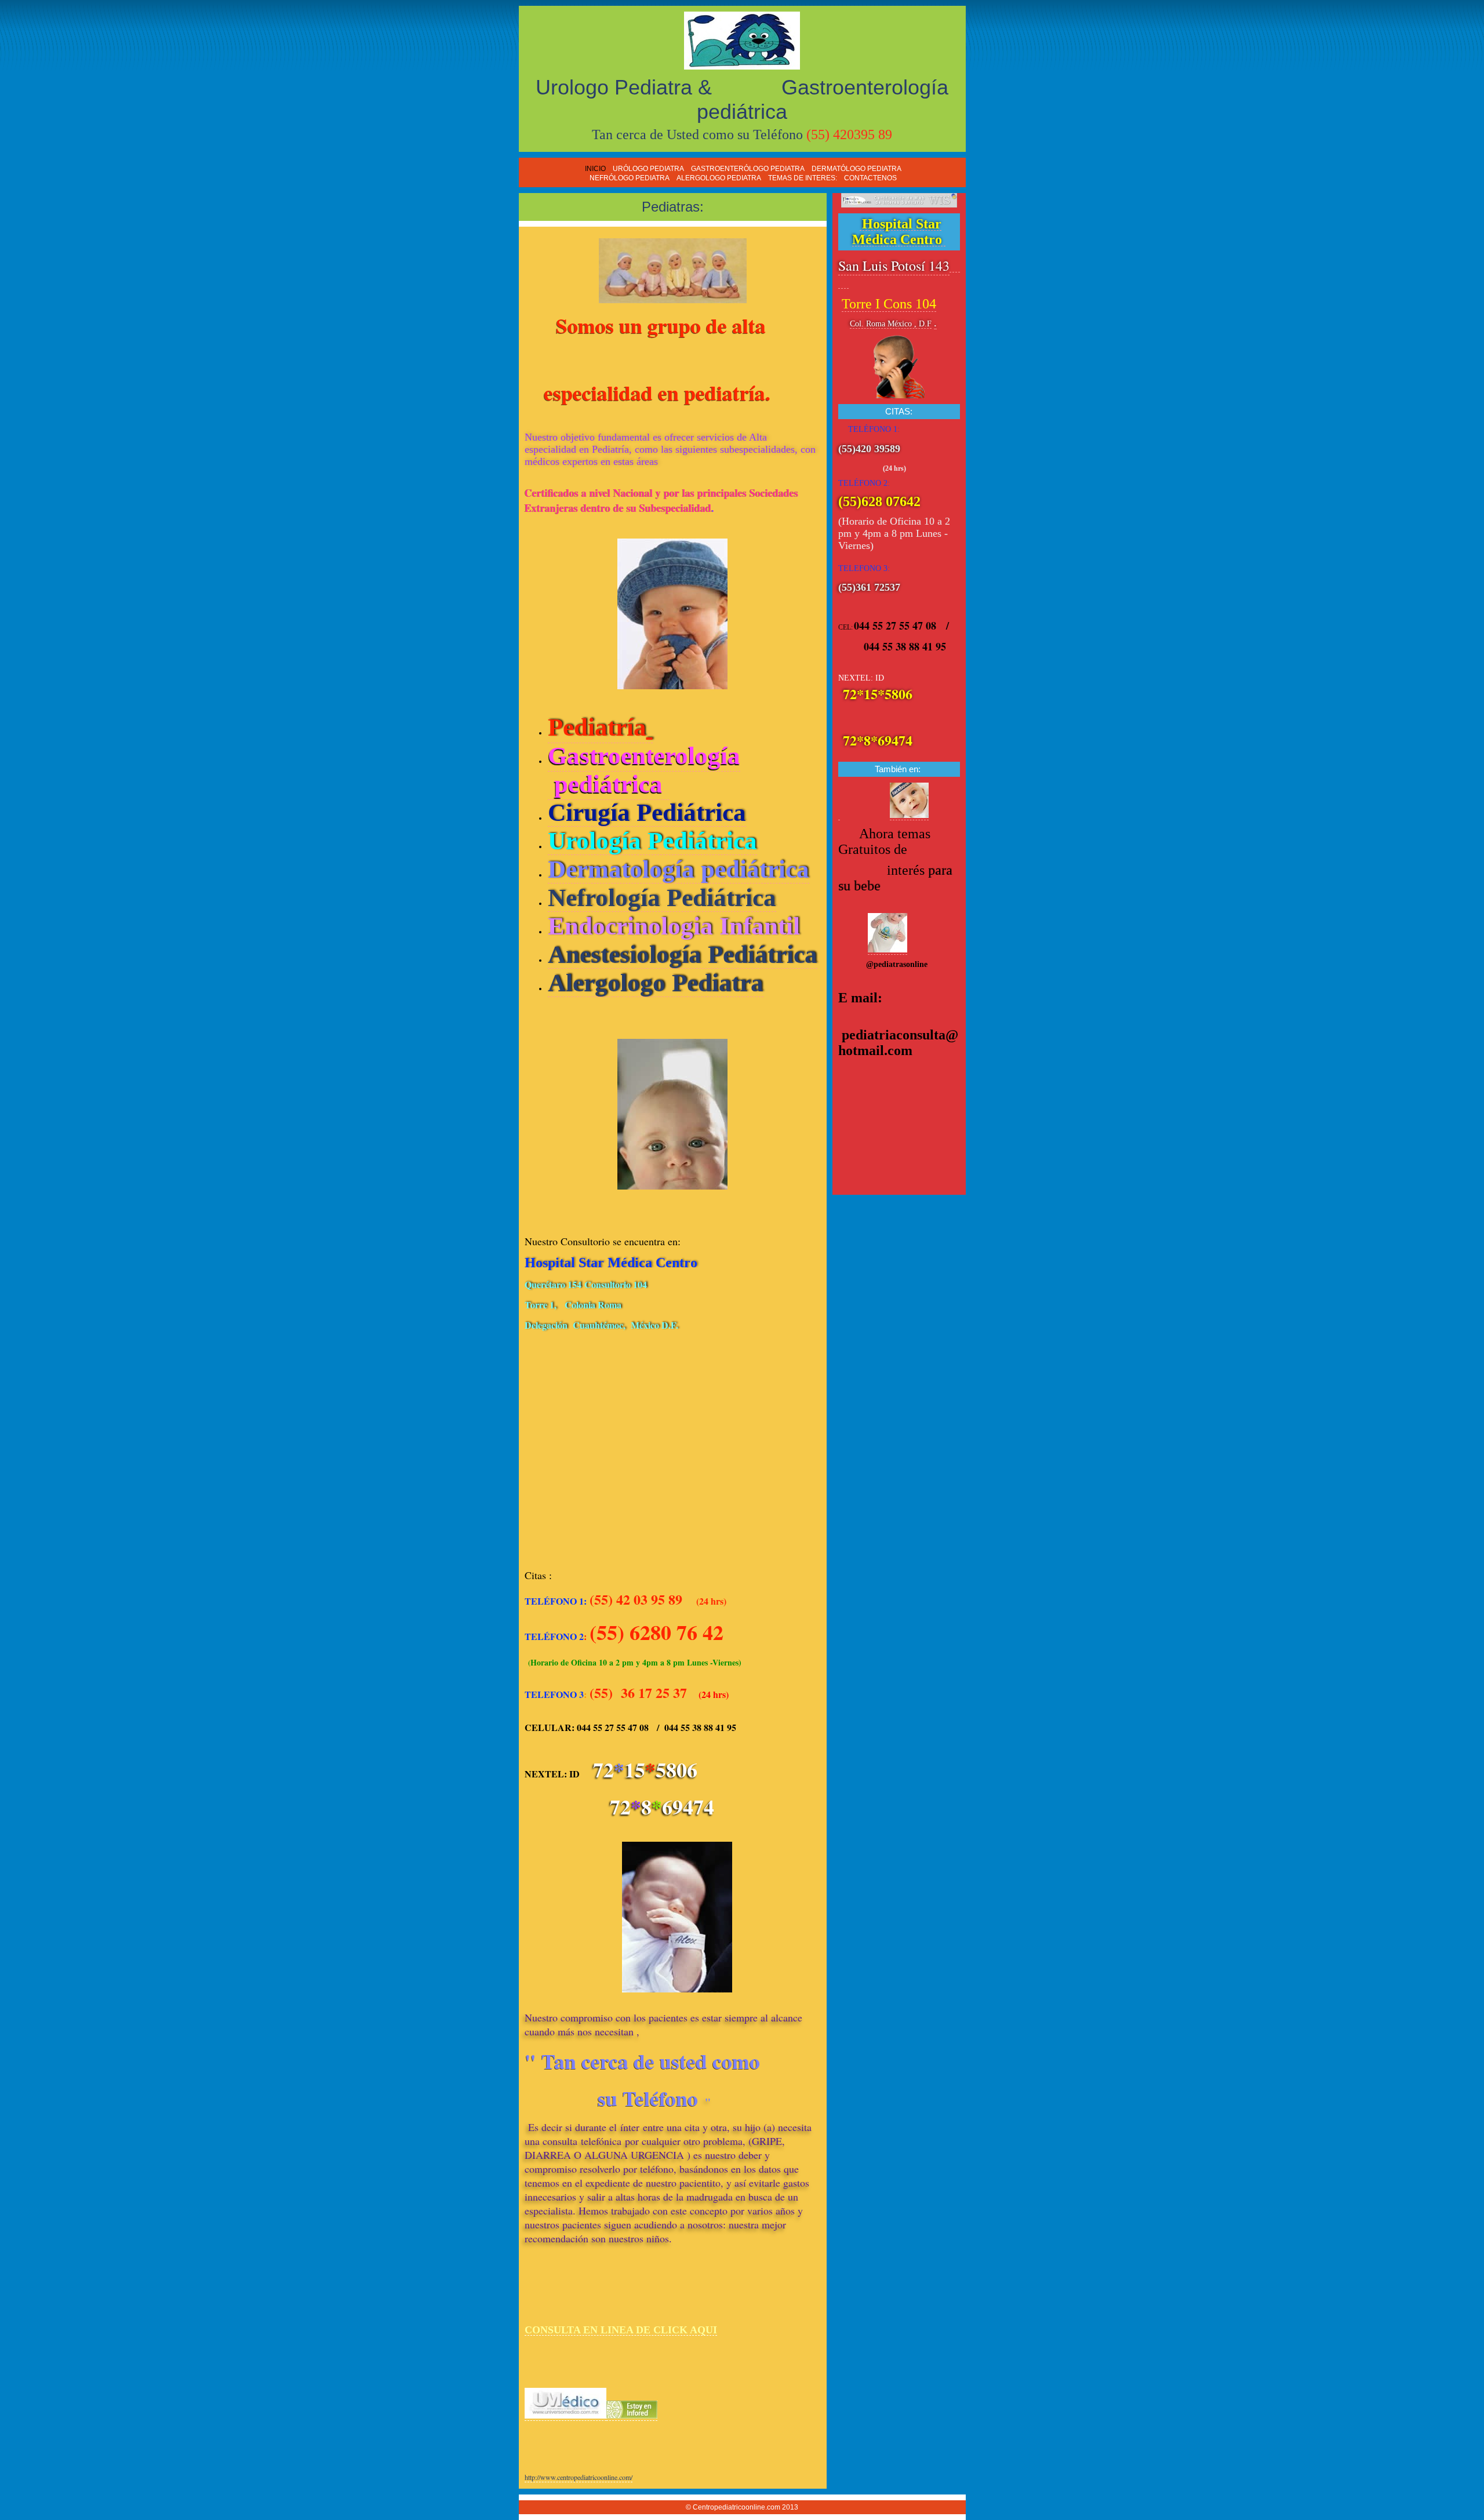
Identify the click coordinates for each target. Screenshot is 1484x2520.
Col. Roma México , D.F (891, 324)
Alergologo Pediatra (656, 983)
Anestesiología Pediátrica (683, 954)
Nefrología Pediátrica (662, 898)
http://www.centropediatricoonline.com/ (579, 2477)
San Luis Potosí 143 (894, 266)
